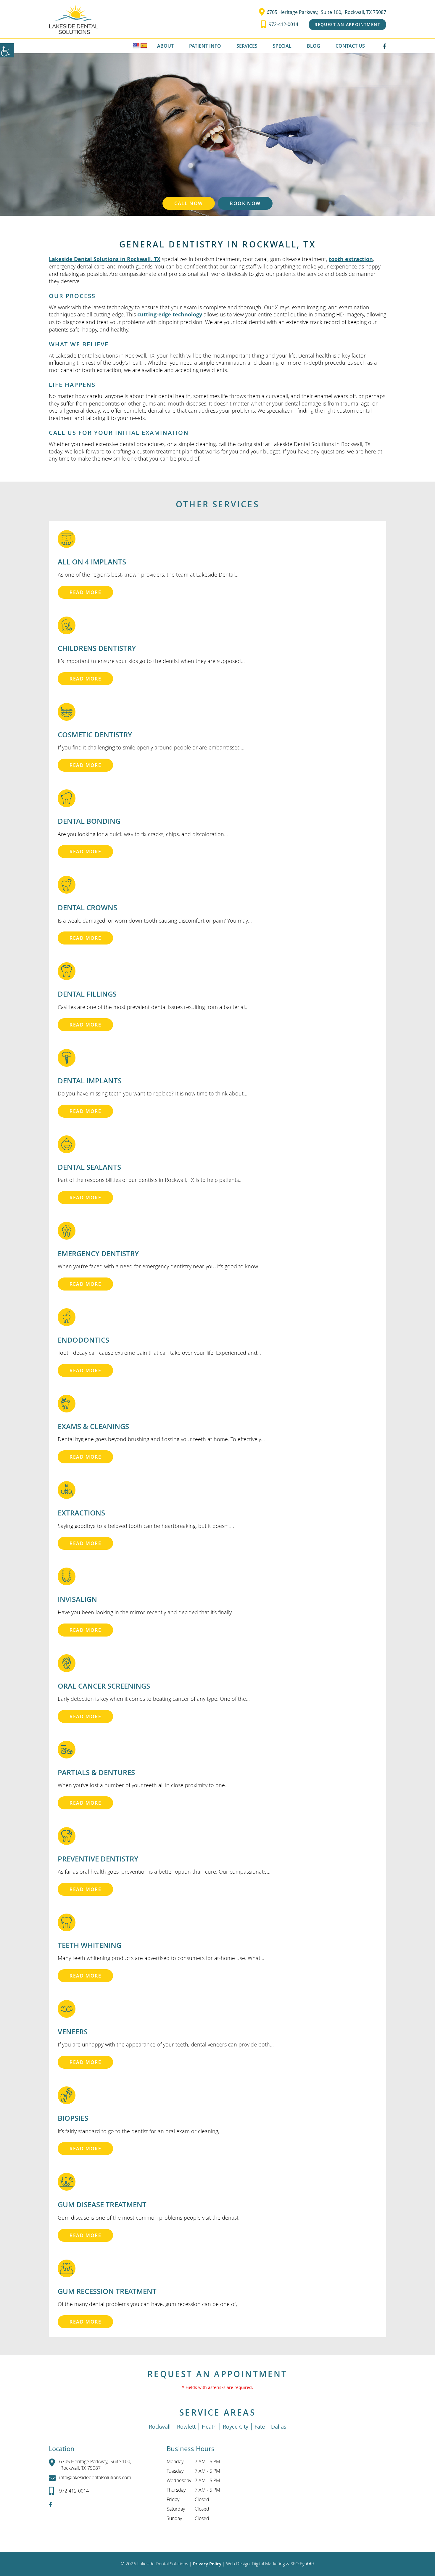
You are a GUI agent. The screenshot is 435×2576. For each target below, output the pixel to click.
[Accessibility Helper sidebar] (7, 50)
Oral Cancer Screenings (104, 1686)
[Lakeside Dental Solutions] (74, 19)
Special (282, 46)
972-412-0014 (283, 24)
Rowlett (186, 2427)
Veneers (73, 2032)
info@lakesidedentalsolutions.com (95, 2477)
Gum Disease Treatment (102, 2205)
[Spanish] (144, 46)
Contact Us (350, 46)
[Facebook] (385, 46)
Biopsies (73, 2118)
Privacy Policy (208, 2564)
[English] (136, 46)
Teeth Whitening (90, 1945)
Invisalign (77, 1599)
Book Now (245, 203)
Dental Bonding (89, 821)
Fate (260, 2427)
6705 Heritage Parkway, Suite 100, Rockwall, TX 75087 (326, 12)
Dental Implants (90, 1081)
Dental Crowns (87, 908)
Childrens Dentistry (97, 648)
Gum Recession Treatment (107, 2291)
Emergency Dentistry (98, 1254)
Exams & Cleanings (93, 1426)
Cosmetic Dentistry (95, 735)
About (165, 46)
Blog (314, 46)
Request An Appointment (347, 24)
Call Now (189, 203)
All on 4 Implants (92, 562)
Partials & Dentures (96, 1772)
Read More (85, 592)
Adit (310, 2564)
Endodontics (83, 1340)
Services (247, 46)
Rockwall (160, 2427)
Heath (209, 2427)
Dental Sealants (89, 1167)
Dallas (279, 2427)
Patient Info (205, 46)
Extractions (81, 1513)
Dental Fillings (87, 994)
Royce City (236, 2427)
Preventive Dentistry (98, 1859)
